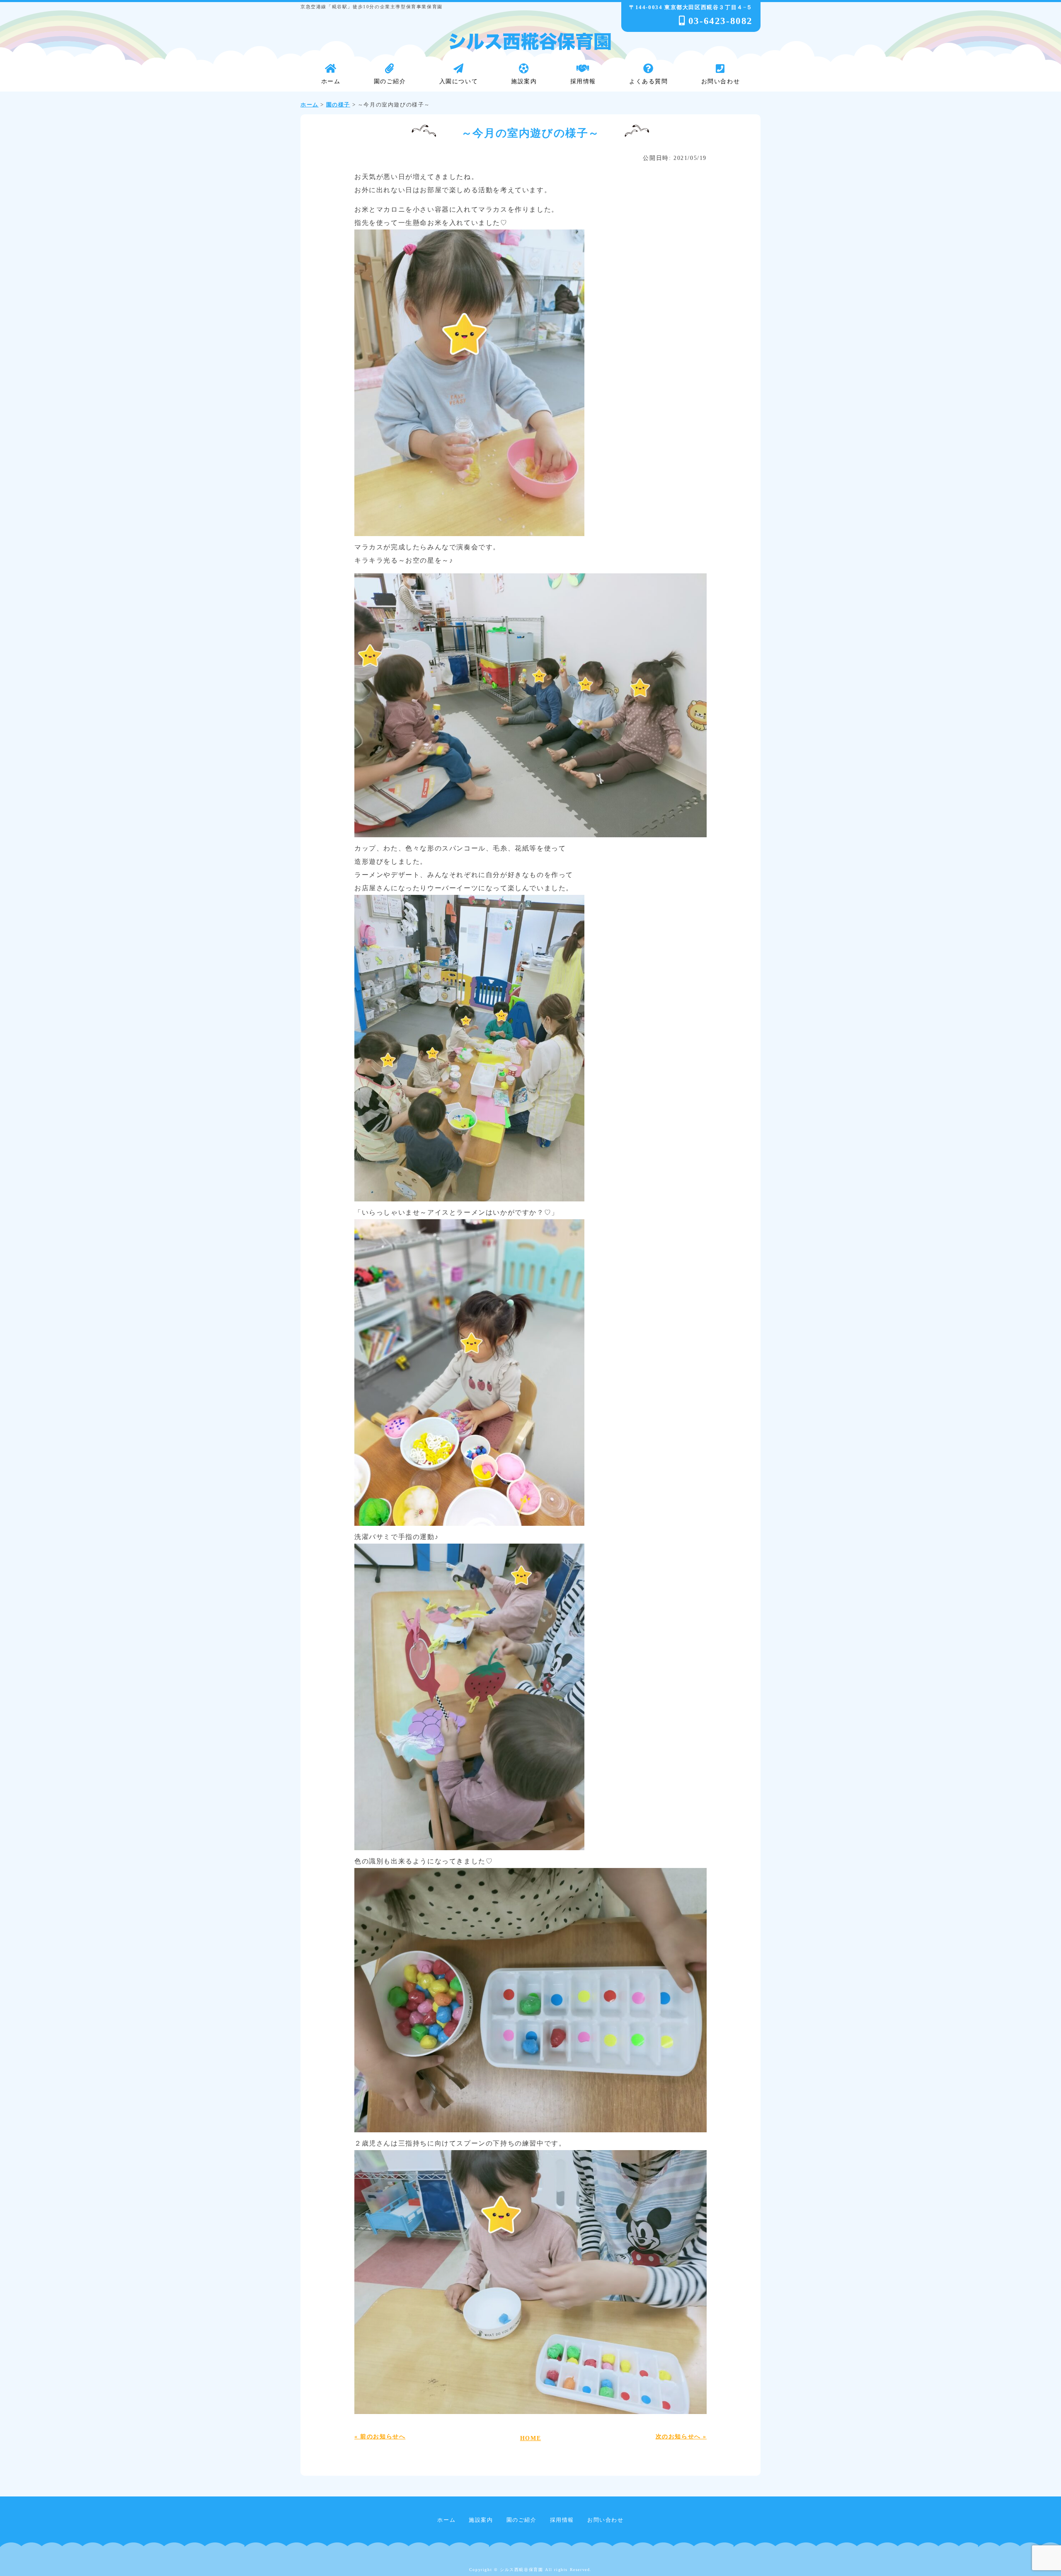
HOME (530, 2438)
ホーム (446, 2520)
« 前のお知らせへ (380, 2436)
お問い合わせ (606, 2520)
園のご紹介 (522, 2520)
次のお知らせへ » (681, 2436)
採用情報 (562, 2520)
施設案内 (481, 2520)
